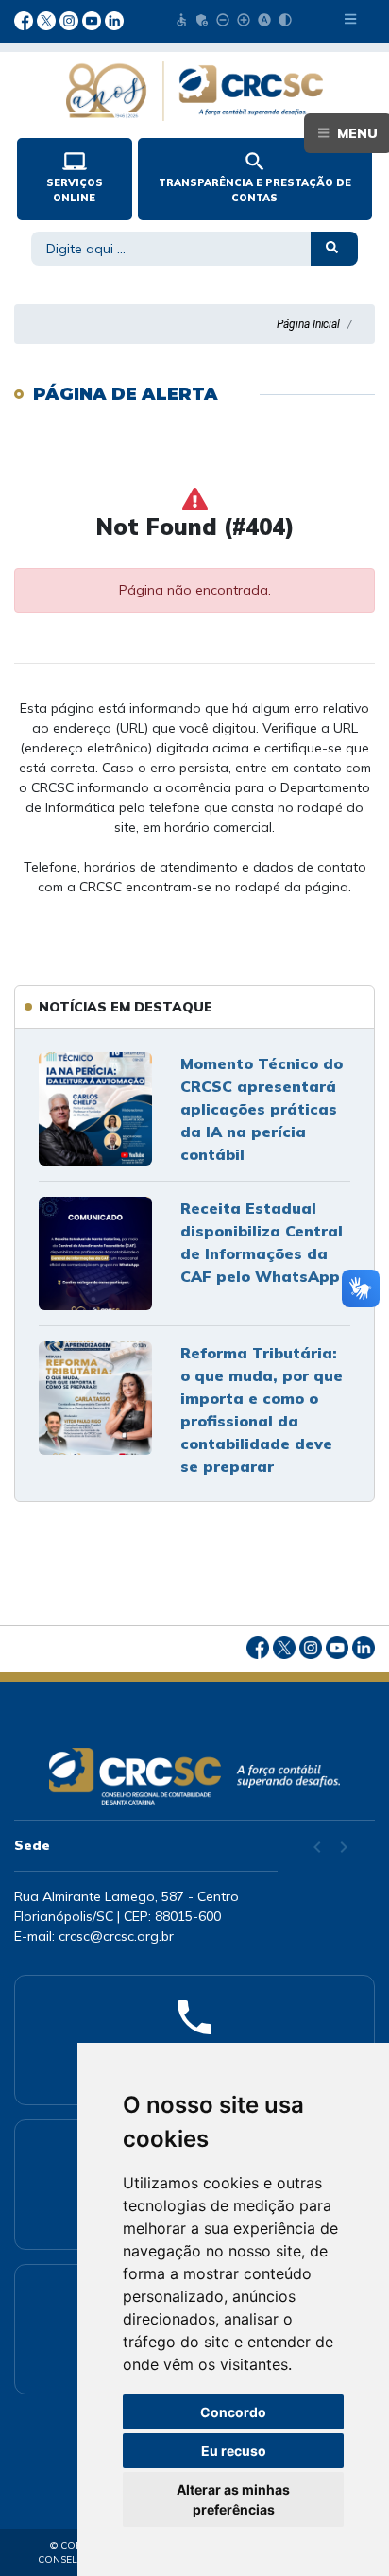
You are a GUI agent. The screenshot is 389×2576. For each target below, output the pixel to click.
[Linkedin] (114, 19)
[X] (48, 19)
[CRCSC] (194, 91)
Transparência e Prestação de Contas (255, 177)
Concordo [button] (233, 2412)
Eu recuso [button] (234, 2451)
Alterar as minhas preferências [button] (233, 2499)
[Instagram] (71, 19)
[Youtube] (93, 19)
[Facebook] (25, 19)
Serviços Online (75, 177)
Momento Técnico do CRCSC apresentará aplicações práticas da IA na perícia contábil (262, 1109)
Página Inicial (308, 324)
